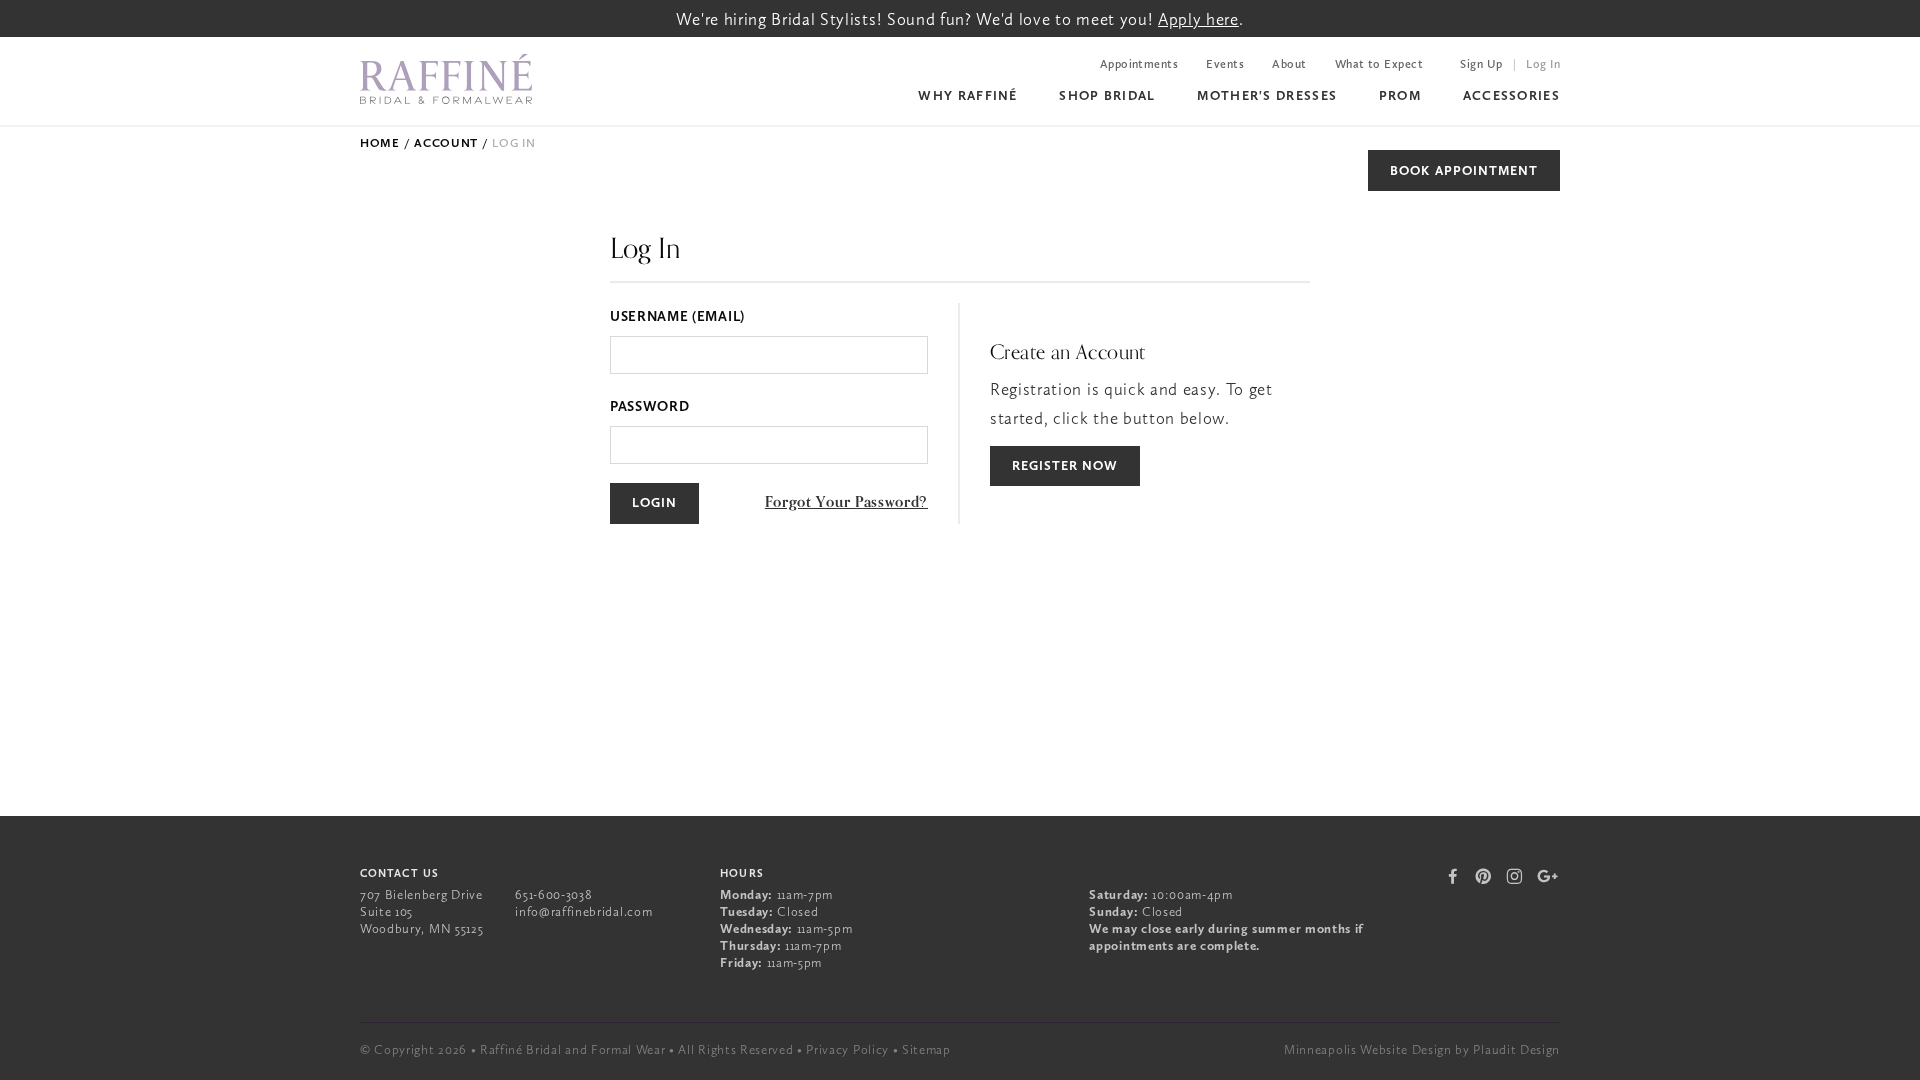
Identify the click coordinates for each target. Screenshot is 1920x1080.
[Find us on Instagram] (1514, 876)
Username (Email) (677, 316)
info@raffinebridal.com (583, 911)
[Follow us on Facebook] (1454, 876)
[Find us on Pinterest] (1483, 876)
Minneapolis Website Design (1368, 1049)
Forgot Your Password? (846, 502)
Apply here (1198, 19)
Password (649, 406)
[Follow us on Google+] (1548, 876)
